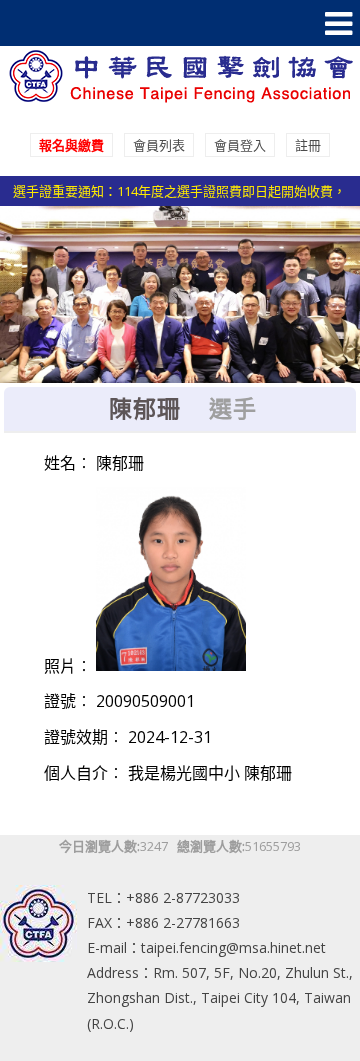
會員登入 (240, 145)
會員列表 (159, 145)
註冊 (308, 145)
